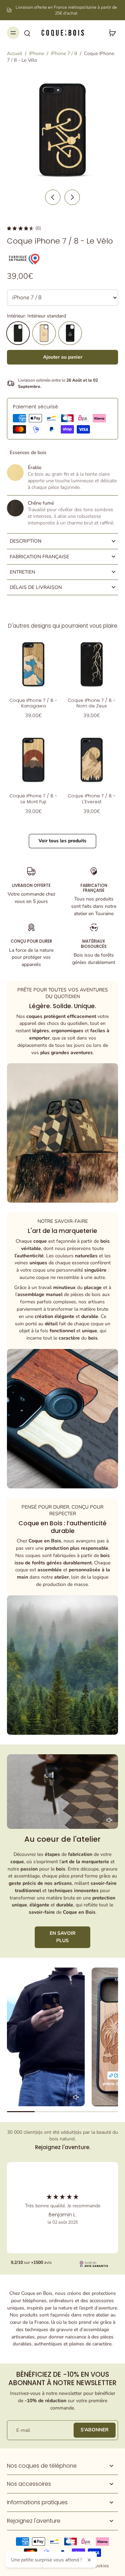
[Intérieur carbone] (70, 333)
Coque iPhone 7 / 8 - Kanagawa (33, 703)
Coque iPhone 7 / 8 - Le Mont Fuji (33, 799)
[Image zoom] (62, 130)
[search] (27, 33)
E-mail (23, 2430)
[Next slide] (72, 197)
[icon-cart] (110, 33)
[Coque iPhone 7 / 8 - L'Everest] (92, 760)
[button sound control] (109, 1820)
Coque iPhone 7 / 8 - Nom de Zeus (92, 703)
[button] (62, 357)
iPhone (37, 53)
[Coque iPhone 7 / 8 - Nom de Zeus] (92, 664)
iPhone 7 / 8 (64, 53)
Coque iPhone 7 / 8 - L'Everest (92, 799)
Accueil (15, 53)
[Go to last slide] (53, 197)
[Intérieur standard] (18, 333)
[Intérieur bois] (44, 333)
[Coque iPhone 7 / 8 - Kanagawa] (33, 664)
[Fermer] (89, 2560)
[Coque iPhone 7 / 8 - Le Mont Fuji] (33, 760)
